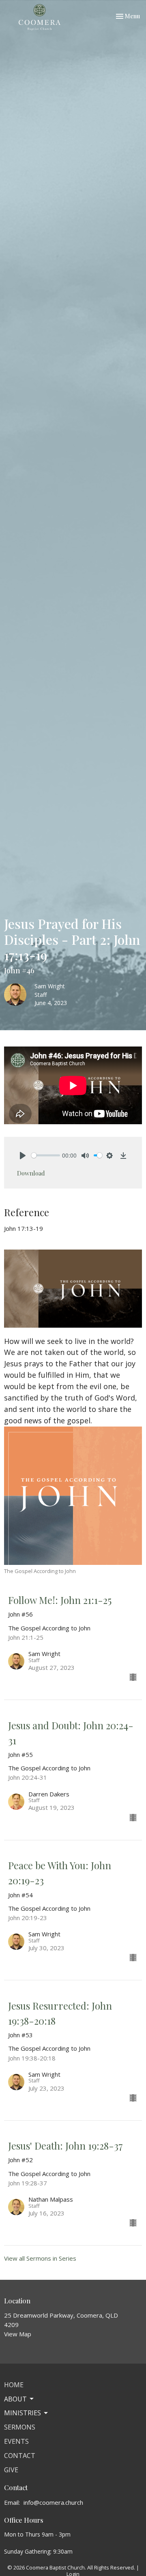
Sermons (20, 2427)
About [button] (15, 2399)
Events (16, 2441)
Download (31, 1173)
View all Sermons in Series (40, 2258)
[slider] (46, 1155)
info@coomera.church (53, 2502)
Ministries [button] (23, 2413)
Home (14, 2385)
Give (11, 2470)
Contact (20, 2456)
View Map (18, 2334)
